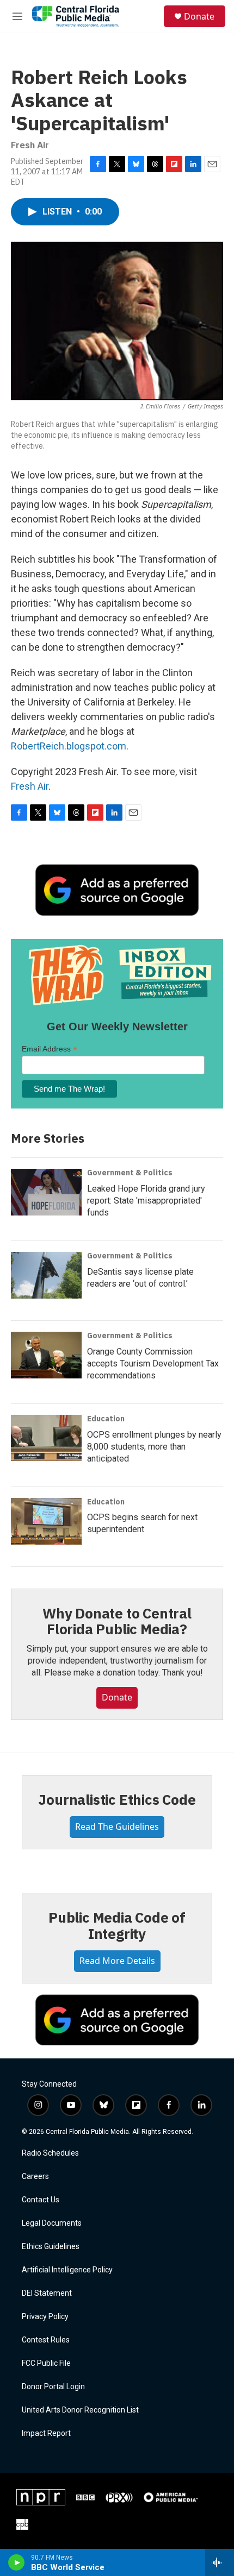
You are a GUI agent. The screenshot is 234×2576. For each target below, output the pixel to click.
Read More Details (117, 1961)
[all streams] (220, 2562)
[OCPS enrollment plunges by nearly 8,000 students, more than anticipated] (46, 1438)
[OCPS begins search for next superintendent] (46, 1521)
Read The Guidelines (117, 1826)
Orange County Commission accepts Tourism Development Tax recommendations (153, 1363)
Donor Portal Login (53, 2387)
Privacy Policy (45, 2317)
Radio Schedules (50, 2153)
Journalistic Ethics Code (117, 1799)
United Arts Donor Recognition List (80, 2410)
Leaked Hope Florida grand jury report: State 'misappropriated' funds (146, 1201)
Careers (35, 2177)
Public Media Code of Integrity (117, 1925)
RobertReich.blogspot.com (69, 746)
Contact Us (41, 2200)
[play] (17, 2562)
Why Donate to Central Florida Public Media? (117, 1621)
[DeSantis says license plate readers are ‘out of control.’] (46, 1275)
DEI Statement (47, 2293)
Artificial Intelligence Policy (67, 2270)
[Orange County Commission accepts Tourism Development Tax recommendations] (46, 1355)
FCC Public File (46, 2363)
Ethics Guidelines (51, 2247)
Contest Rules (46, 2340)
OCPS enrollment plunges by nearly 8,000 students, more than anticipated (154, 1447)
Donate (199, 16)
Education (106, 1419)
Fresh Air (30, 786)
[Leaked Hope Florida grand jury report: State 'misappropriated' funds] (46, 1192)
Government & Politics (130, 1173)
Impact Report (46, 2433)
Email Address (50, 1049)
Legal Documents (52, 2223)
